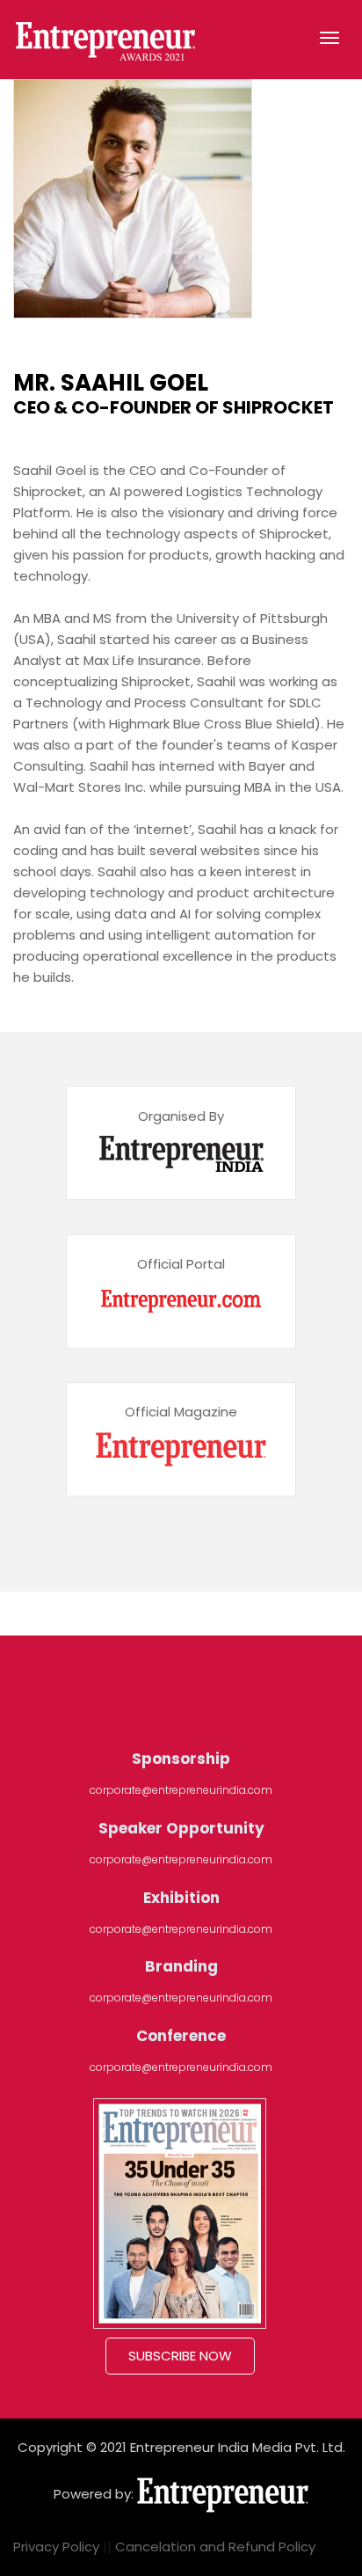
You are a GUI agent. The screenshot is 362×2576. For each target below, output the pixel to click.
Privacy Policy (56, 2547)
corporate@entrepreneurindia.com (181, 1790)
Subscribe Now (180, 2356)
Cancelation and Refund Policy (215, 2547)
